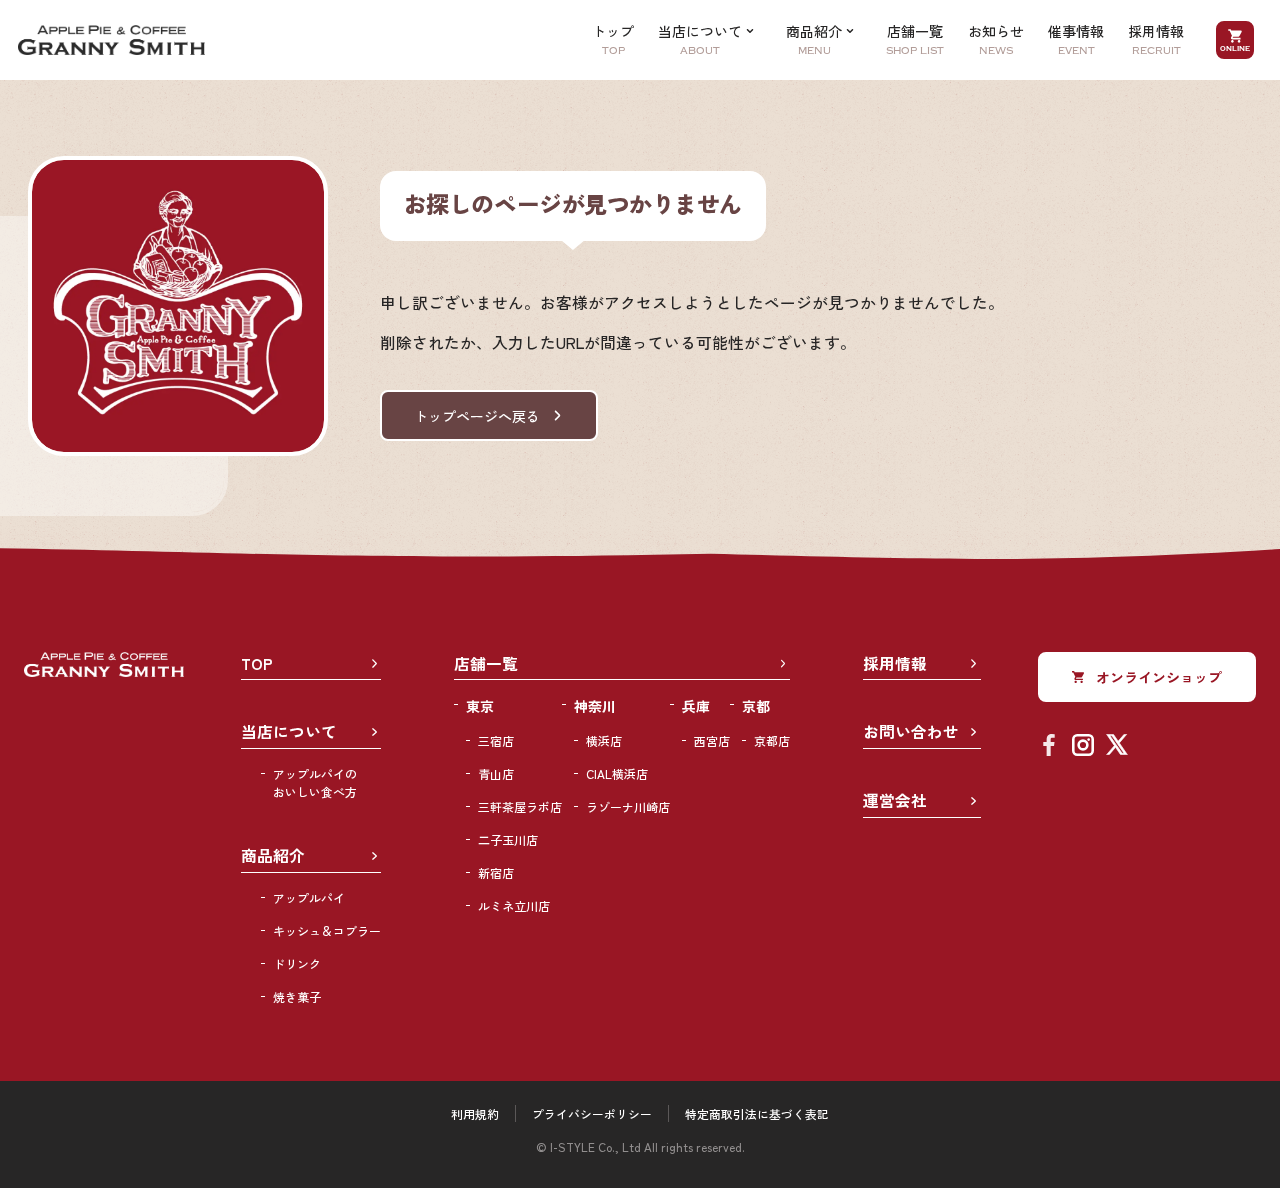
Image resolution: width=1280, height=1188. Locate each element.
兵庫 (696, 706)
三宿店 (496, 740)
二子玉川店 (508, 839)
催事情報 (1076, 39)
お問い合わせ (911, 731)
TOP (257, 663)
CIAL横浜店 (617, 773)
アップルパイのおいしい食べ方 (315, 782)
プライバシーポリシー (592, 1113)
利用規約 (475, 1113)
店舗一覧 (915, 39)
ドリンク (297, 963)
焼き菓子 (297, 996)
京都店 (772, 740)
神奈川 (595, 706)
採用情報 (1156, 39)
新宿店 (496, 872)
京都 (756, 706)
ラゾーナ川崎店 (628, 806)
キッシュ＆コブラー (327, 930)
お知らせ (996, 39)
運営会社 (895, 800)
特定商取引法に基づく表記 (757, 1113)
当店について (289, 731)
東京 (480, 706)
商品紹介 (273, 855)
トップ (613, 39)
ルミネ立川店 (514, 905)
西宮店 (712, 740)
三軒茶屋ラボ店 (520, 806)
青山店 (496, 773)
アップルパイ (309, 897)
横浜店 (604, 740)
